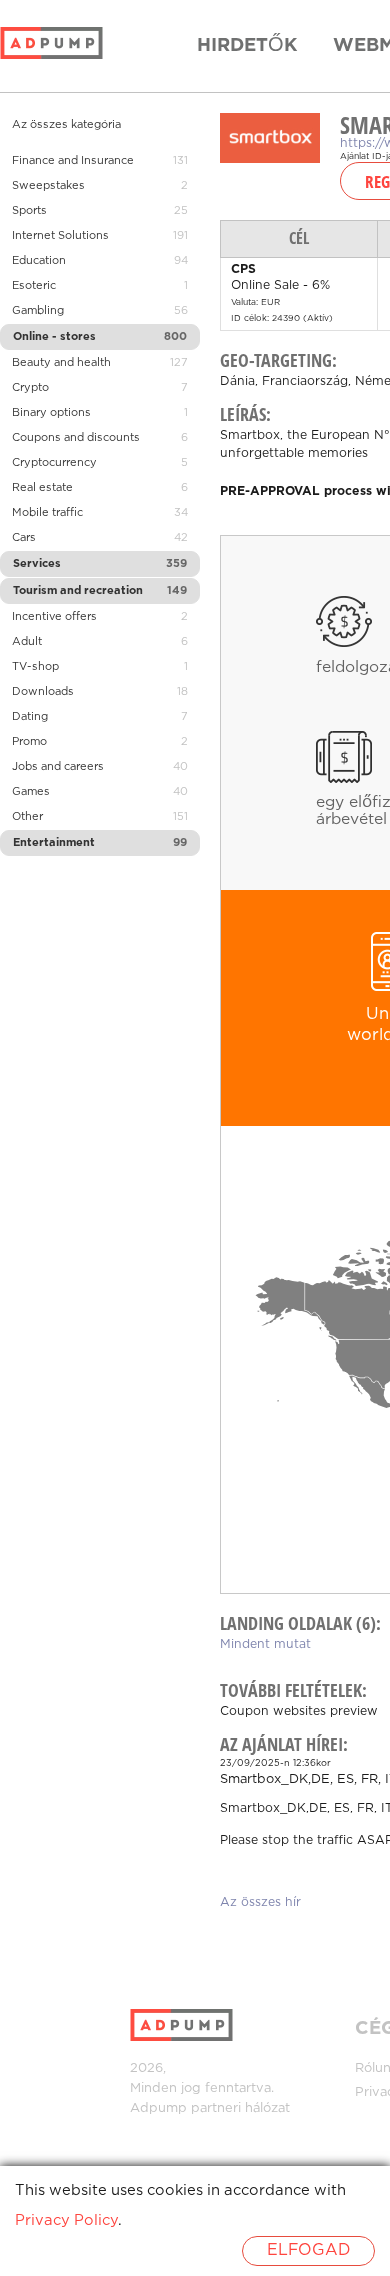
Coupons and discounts (76, 438)
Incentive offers (54, 617)
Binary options (51, 413)
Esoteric (34, 286)
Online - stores (54, 337)
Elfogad (308, 2250)
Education (39, 261)
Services (37, 564)
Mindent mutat (265, 1644)
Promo (29, 742)
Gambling (38, 311)
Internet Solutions (60, 236)
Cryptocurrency (54, 463)
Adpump (158, 2108)
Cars (24, 538)
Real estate (42, 488)
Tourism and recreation (78, 591)
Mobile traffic (47, 513)
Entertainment (54, 843)
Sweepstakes (48, 186)
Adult (27, 642)
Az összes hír (260, 1902)
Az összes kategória (66, 125)
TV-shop (35, 667)
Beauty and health (61, 363)
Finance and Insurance (73, 161)
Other (27, 817)
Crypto (30, 388)
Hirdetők (247, 46)
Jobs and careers (58, 767)
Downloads (43, 692)
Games (31, 792)
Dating (30, 717)
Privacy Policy (66, 2220)
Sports (29, 211)
